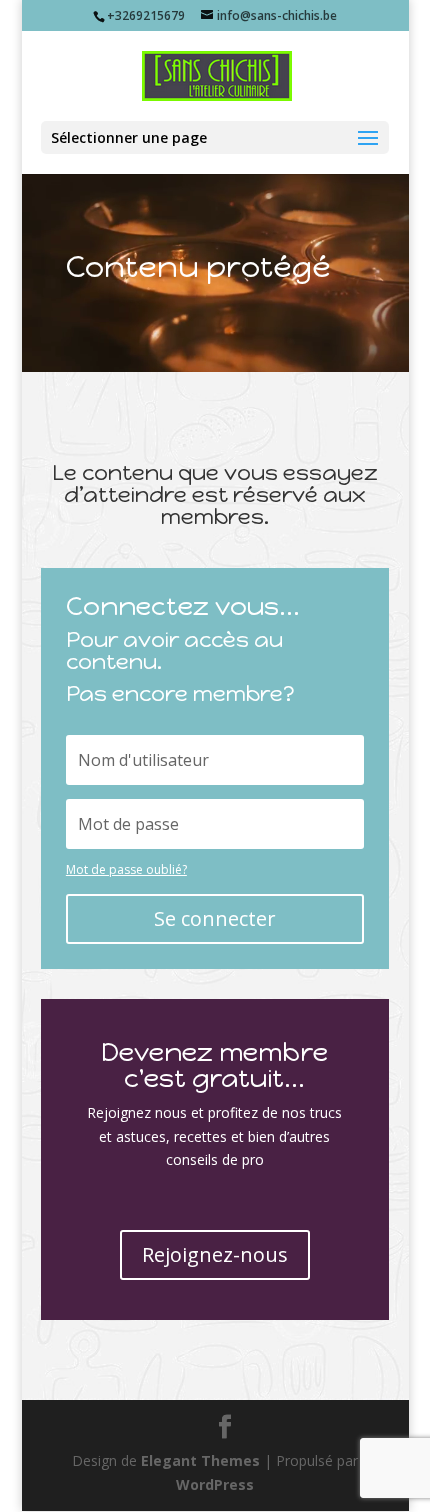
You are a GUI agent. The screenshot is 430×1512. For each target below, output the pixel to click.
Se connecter (215, 918)
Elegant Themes (200, 1460)
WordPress (215, 1484)
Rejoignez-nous (215, 1254)
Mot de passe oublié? (126, 869)
